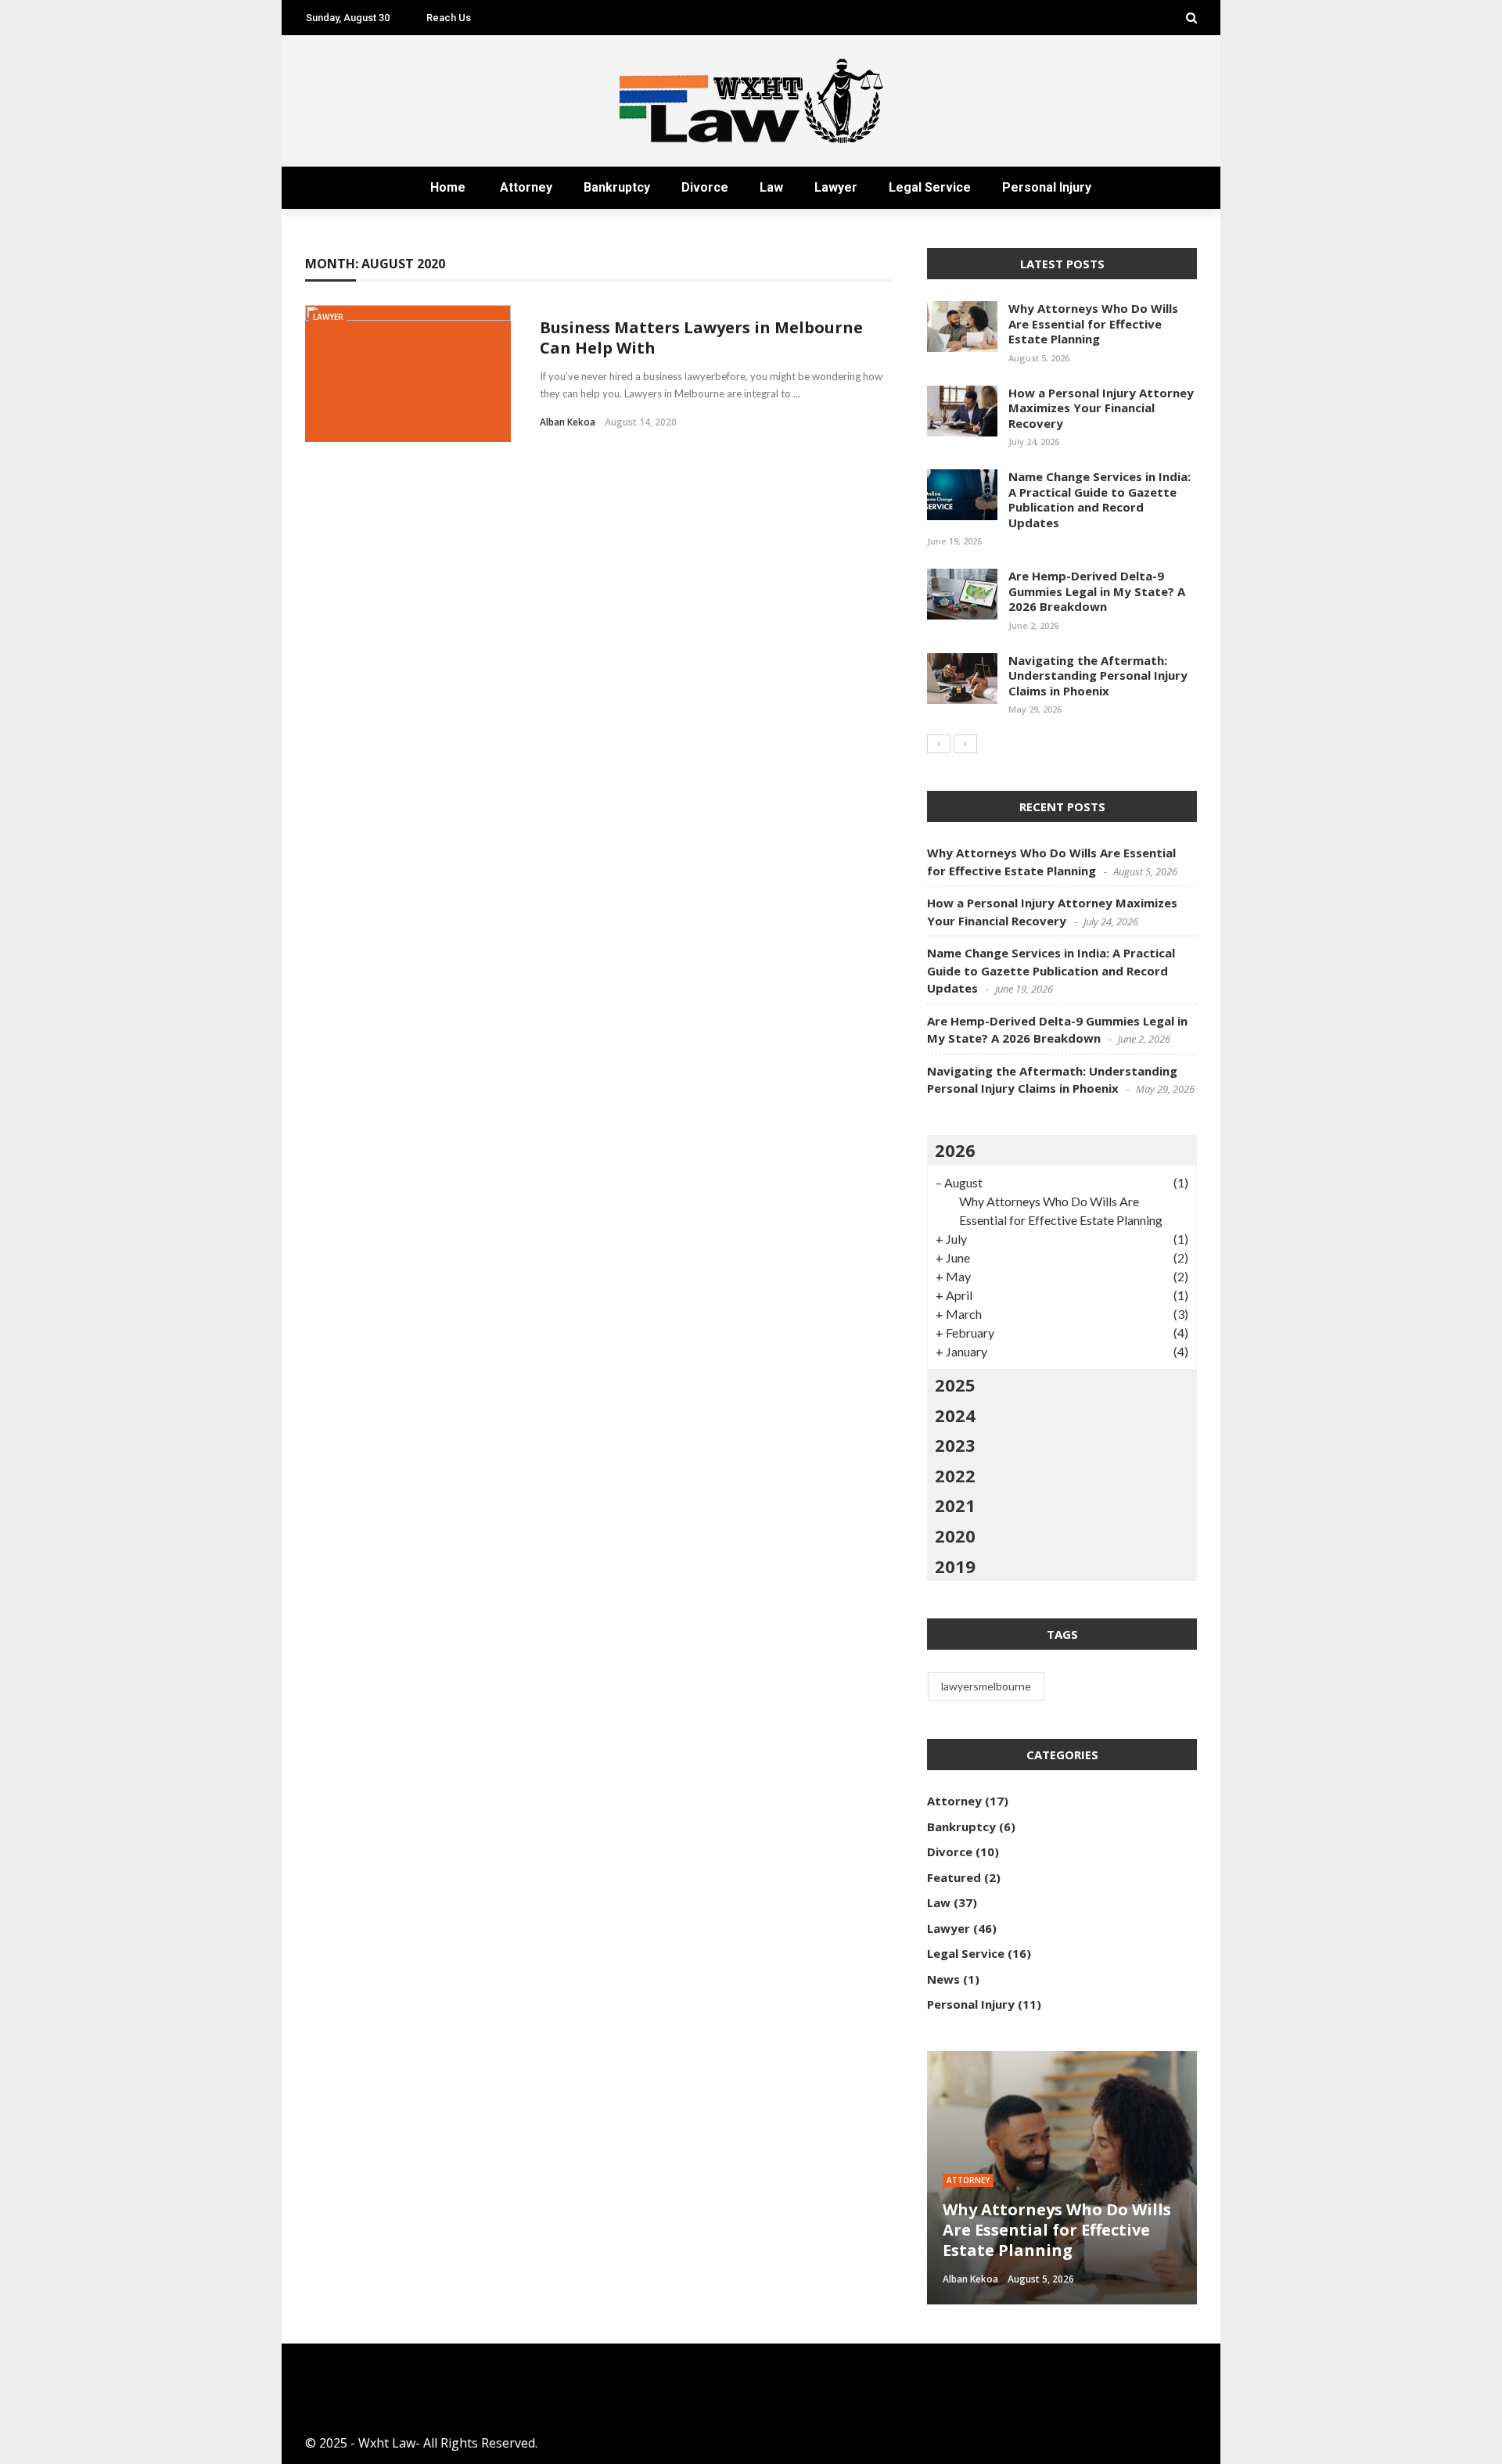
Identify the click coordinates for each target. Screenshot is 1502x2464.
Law (771, 187)
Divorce (705, 187)
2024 (955, 1415)
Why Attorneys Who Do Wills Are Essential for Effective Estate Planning (1093, 323)
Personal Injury (1047, 187)
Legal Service (930, 187)
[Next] (965, 744)
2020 (955, 1536)
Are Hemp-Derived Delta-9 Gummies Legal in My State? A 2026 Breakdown (1097, 591)
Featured (954, 1877)
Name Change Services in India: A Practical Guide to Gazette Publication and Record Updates (1100, 499)
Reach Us (449, 18)
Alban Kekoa (568, 422)
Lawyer (836, 187)
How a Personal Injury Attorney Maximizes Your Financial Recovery (1101, 408)
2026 (955, 1150)
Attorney (526, 187)
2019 (955, 1566)
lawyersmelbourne (986, 1686)
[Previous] (939, 744)
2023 (955, 1445)
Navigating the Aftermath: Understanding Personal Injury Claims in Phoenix (1098, 675)
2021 (955, 1505)
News (943, 1979)
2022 (955, 1475)
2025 (955, 1385)
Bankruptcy (617, 187)
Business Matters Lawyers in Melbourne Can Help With (701, 338)
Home (448, 187)
